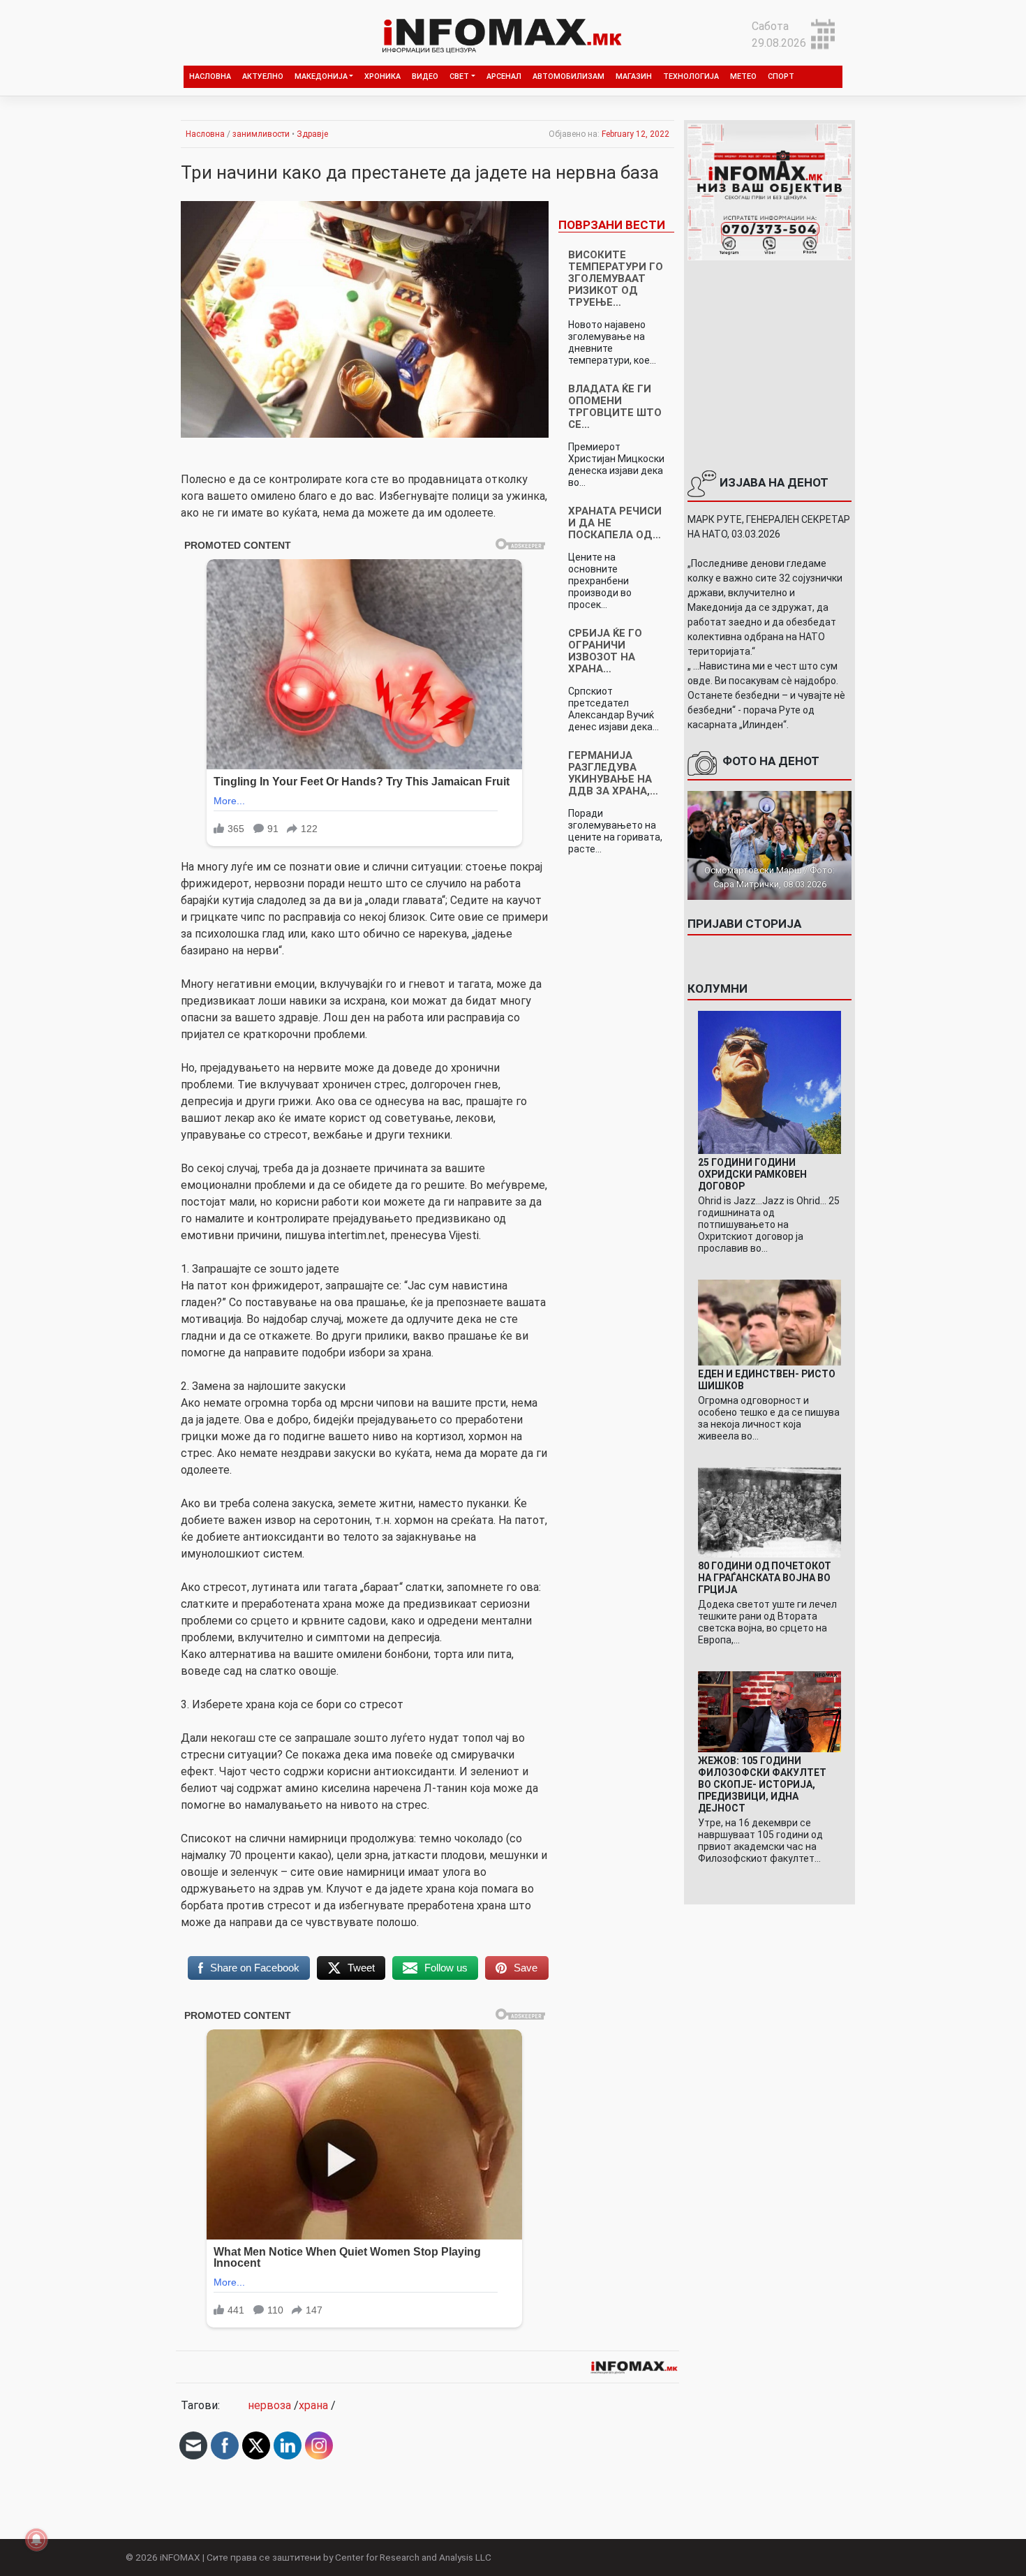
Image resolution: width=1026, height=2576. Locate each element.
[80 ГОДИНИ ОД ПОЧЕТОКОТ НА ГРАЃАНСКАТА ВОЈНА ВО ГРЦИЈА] (769, 1512)
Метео (743, 76)
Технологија (691, 76)
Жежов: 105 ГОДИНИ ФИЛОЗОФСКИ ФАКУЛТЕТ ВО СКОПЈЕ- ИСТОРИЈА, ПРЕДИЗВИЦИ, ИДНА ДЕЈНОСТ (762, 1784)
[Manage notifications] (36, 2540)
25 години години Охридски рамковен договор (752, 1174)
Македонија (321, 76)
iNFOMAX (180, 2557)
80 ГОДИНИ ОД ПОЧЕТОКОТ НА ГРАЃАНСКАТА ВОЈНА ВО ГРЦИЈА (765, 1578)
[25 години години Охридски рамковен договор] (769, 1082)
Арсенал (504, 76)
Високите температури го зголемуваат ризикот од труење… (616, 279)
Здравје (312, 134)
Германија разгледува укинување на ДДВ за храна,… (613, 773)
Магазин (634, 76)
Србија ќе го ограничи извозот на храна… (605, 651)
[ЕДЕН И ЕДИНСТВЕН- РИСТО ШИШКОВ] (769, 1322)
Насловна (210, 76)
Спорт (781, 76)
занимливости (261, 134)
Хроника (382, 76)
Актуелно (263, 76)
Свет (459, 76)
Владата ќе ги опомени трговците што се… (615, 407)
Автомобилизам (568, 76)
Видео (425, 76)
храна (313, 2405)
